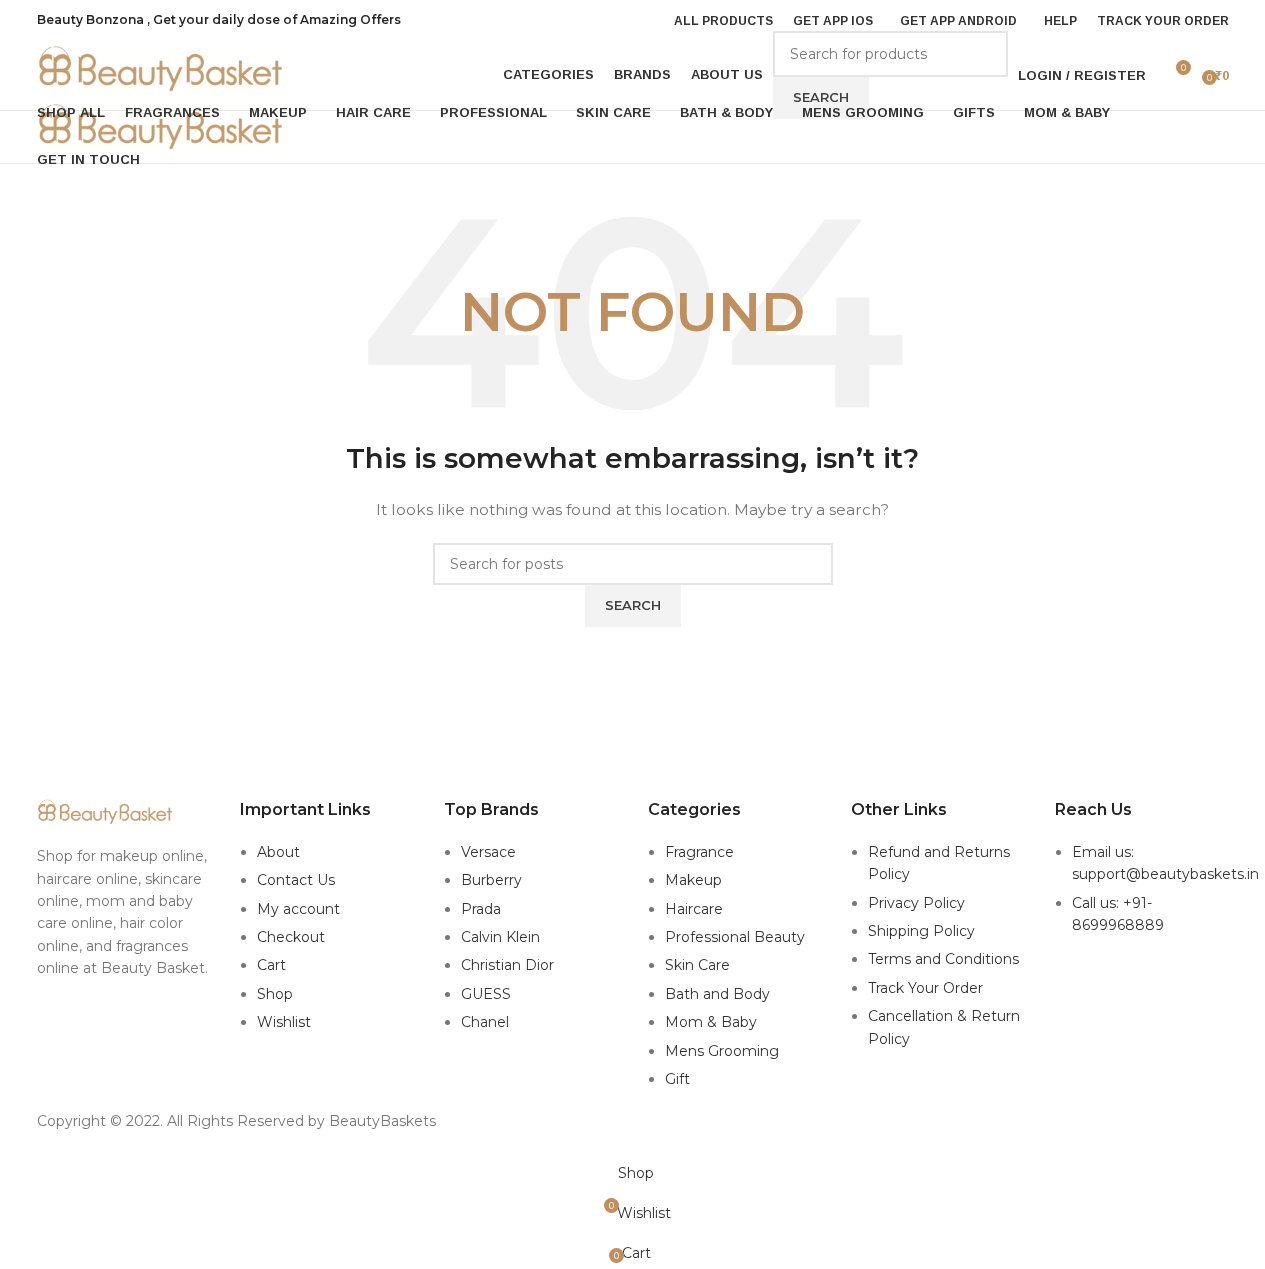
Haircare (694, 909)
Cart (271, 965)
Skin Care (697, 965)
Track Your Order (925, 988)
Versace (488, 852)
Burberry (491, 880)
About (278, 852)
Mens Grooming (722, 1051)
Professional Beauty (735, 937)
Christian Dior (507, 965)
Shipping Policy (921, 931)
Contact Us (296, 880)
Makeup (693, 880)
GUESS (486, 994)
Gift (677, 1079)
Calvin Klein (500, 937)
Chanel (485, 1022)
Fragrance (699, 852)
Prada (481, 909)
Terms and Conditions (943, 959)
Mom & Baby (711, 1022)
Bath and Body (717, 994)
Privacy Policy (916, 903)
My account (298, 909)
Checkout (291, 937)
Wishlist (284, 1022)
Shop (275, 994)
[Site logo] (162, 68)
